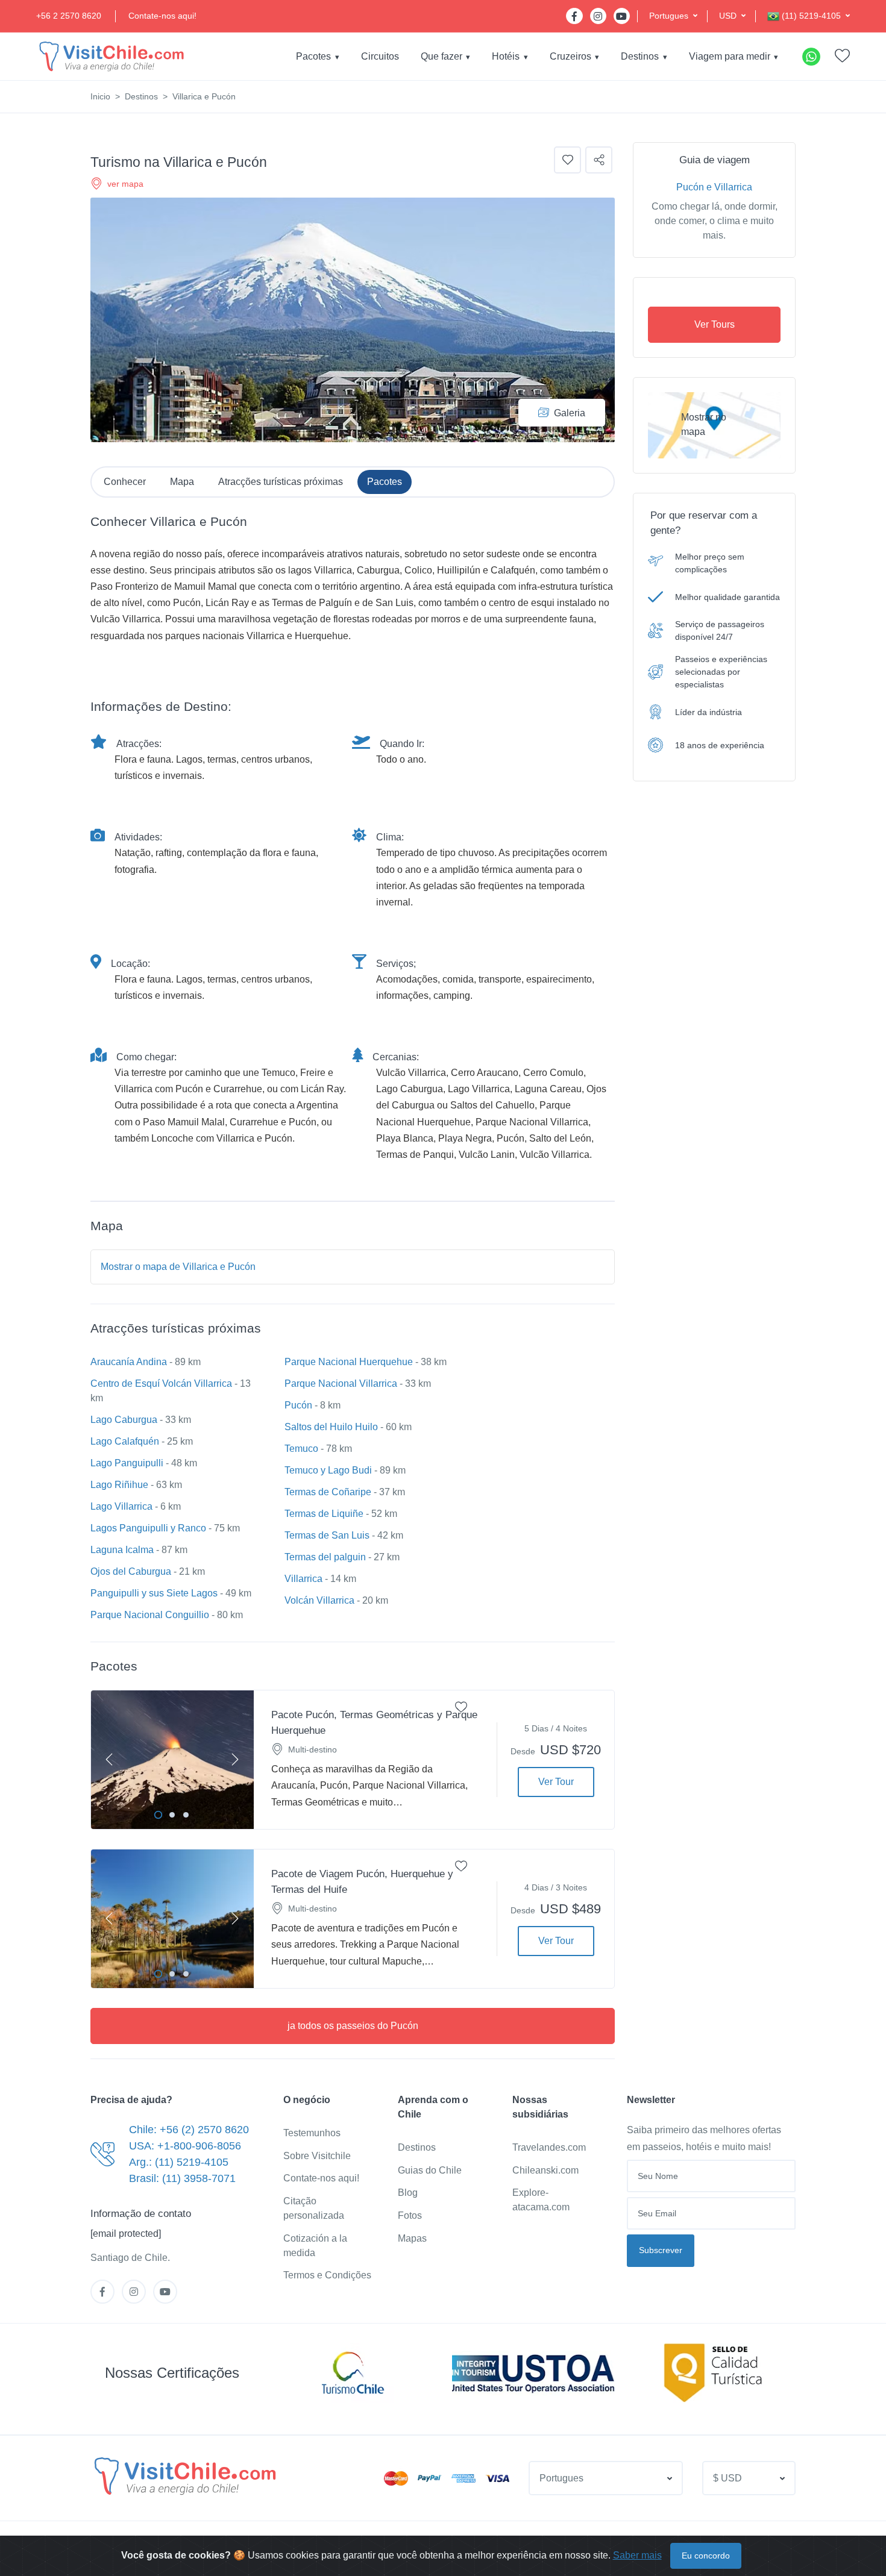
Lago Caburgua (124, 1420)
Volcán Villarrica (319, 1600)
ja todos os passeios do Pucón (353, 2026)
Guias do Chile (430, 2170)
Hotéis (506, 56)
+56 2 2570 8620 (69, 16)
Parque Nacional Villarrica (341, 1383)
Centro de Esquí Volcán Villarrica (161, 1383)
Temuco (301, 1449)
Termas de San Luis (327, 1535)
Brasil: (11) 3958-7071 (182, 2178)
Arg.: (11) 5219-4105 (179, 2162)
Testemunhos (312, 2133)
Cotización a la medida (315, 2246)
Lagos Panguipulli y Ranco (148, 1528)
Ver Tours (715, 324)
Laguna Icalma (122, 1550)
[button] (673, 16)
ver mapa (125, 184)
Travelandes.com (549, 2147)
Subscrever (661, 2250)
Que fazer (441, 56)
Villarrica (303, 1579)
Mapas (412, 2238)
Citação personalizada (314, 2208)
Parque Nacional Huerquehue (349, 1362)
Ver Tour (556, 1782)
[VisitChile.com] (185, 2476)
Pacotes (313, 56)
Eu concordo (706, 2556)
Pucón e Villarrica (714, 187)
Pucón (298, 1405)
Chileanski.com (545, 2170)
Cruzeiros (570, 56)
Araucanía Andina (129, 1362)
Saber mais (637, 2555)
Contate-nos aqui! (162, 16)
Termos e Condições (327, 2275)
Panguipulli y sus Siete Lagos (154, 1593)
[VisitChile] (112, 56)
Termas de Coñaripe (328, 1492)
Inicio (100, 96)
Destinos (640, 56)
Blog (408, 2193)
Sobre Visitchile (317, 2156)
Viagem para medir (730, 56)
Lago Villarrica (121, 1506)
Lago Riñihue (119, 1485)
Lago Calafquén (125, 1441)
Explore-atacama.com (541, 2200)
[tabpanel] (172, 1760)
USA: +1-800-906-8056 (185, 2146)
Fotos (410, 2215)
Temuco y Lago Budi (328, 1470)
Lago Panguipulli (127, 1463)
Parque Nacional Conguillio (150, 1615)
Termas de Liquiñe (324, 1514)
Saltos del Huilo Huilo (331, 1427)
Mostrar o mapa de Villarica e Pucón (178, 1267)
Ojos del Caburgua (131, 1571)
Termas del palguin (325, 1557)
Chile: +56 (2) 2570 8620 (189, 2130)
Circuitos (380, 56)
